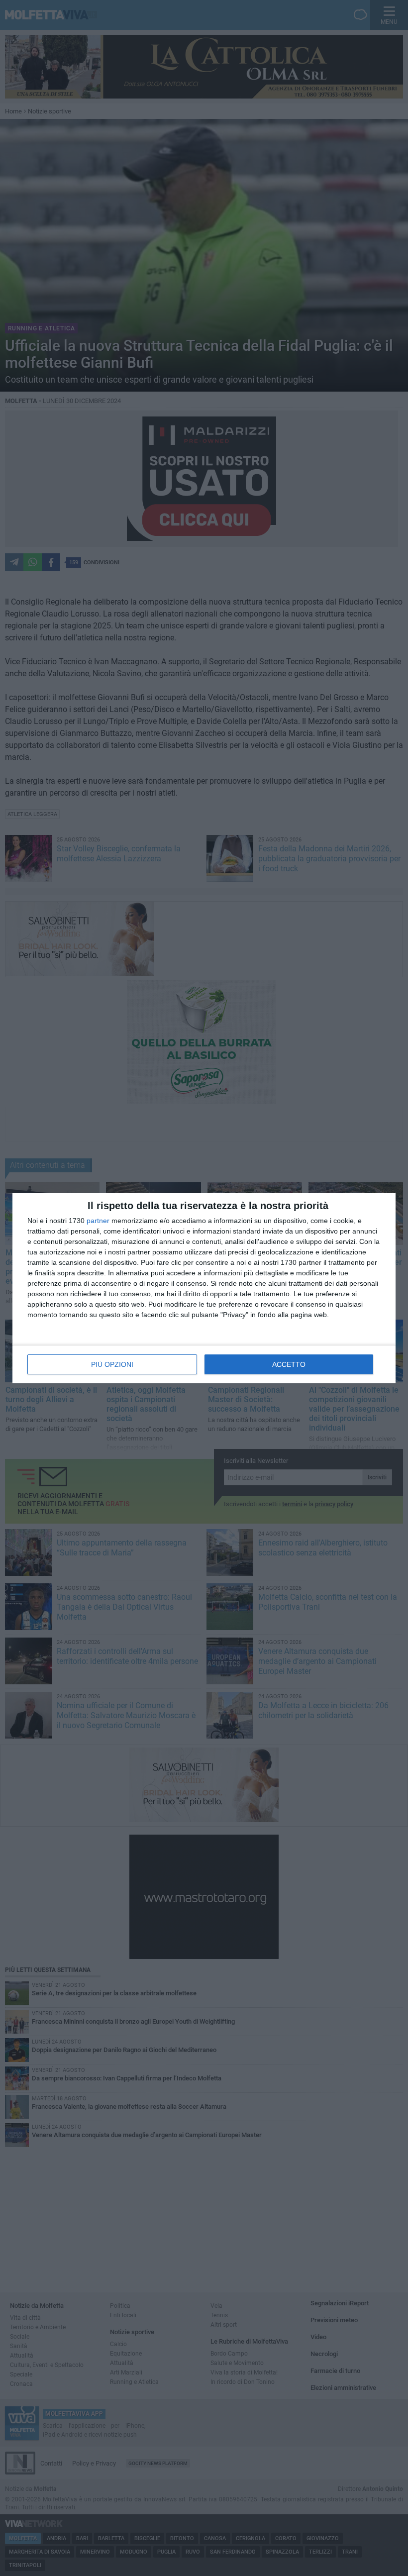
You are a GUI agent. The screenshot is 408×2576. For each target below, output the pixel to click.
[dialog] (204, 1288)
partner (98, 1221)
